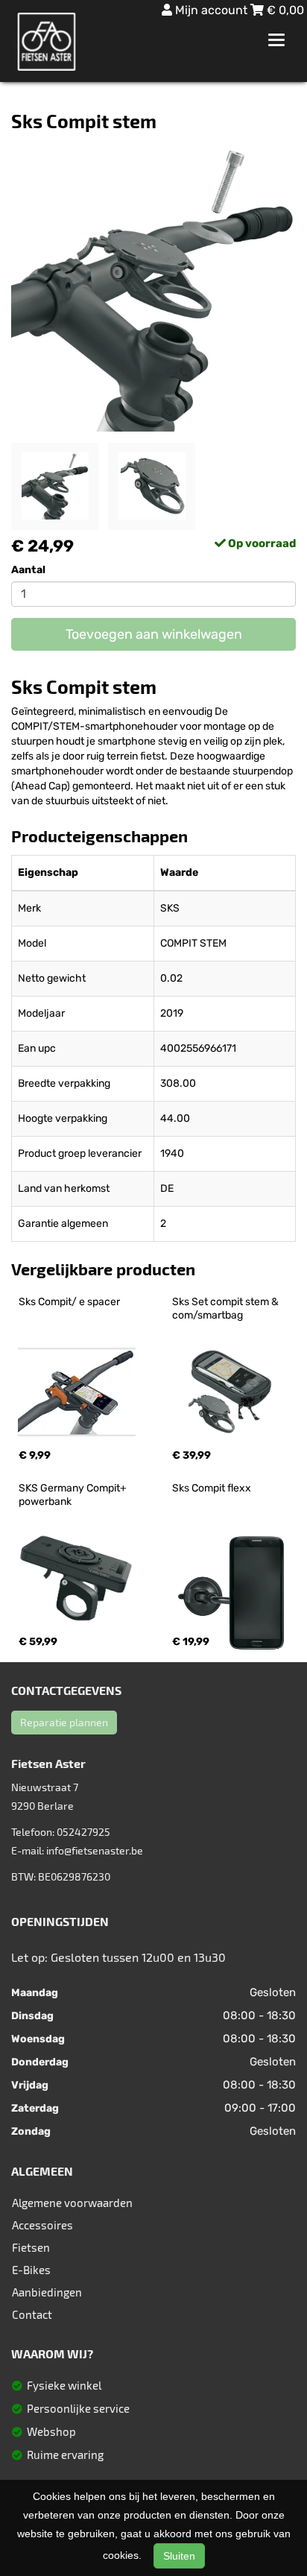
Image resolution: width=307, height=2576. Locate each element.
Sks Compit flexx (212, 1488)
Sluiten (179, 2556)
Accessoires (42, 2225)
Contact (32, 2314)
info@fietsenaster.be (95, 1850)
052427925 (83, 1832)
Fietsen (31, 2247)
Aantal (28, 570)
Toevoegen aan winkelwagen (154, 634)
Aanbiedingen (47, 2292)
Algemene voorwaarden (72, 2203)
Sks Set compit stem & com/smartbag (227, 1308)
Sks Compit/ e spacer (69, 1302)
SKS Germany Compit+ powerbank (74, 1495)
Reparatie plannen (64, 1722)
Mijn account (211, 10)
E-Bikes (31, 2270)
